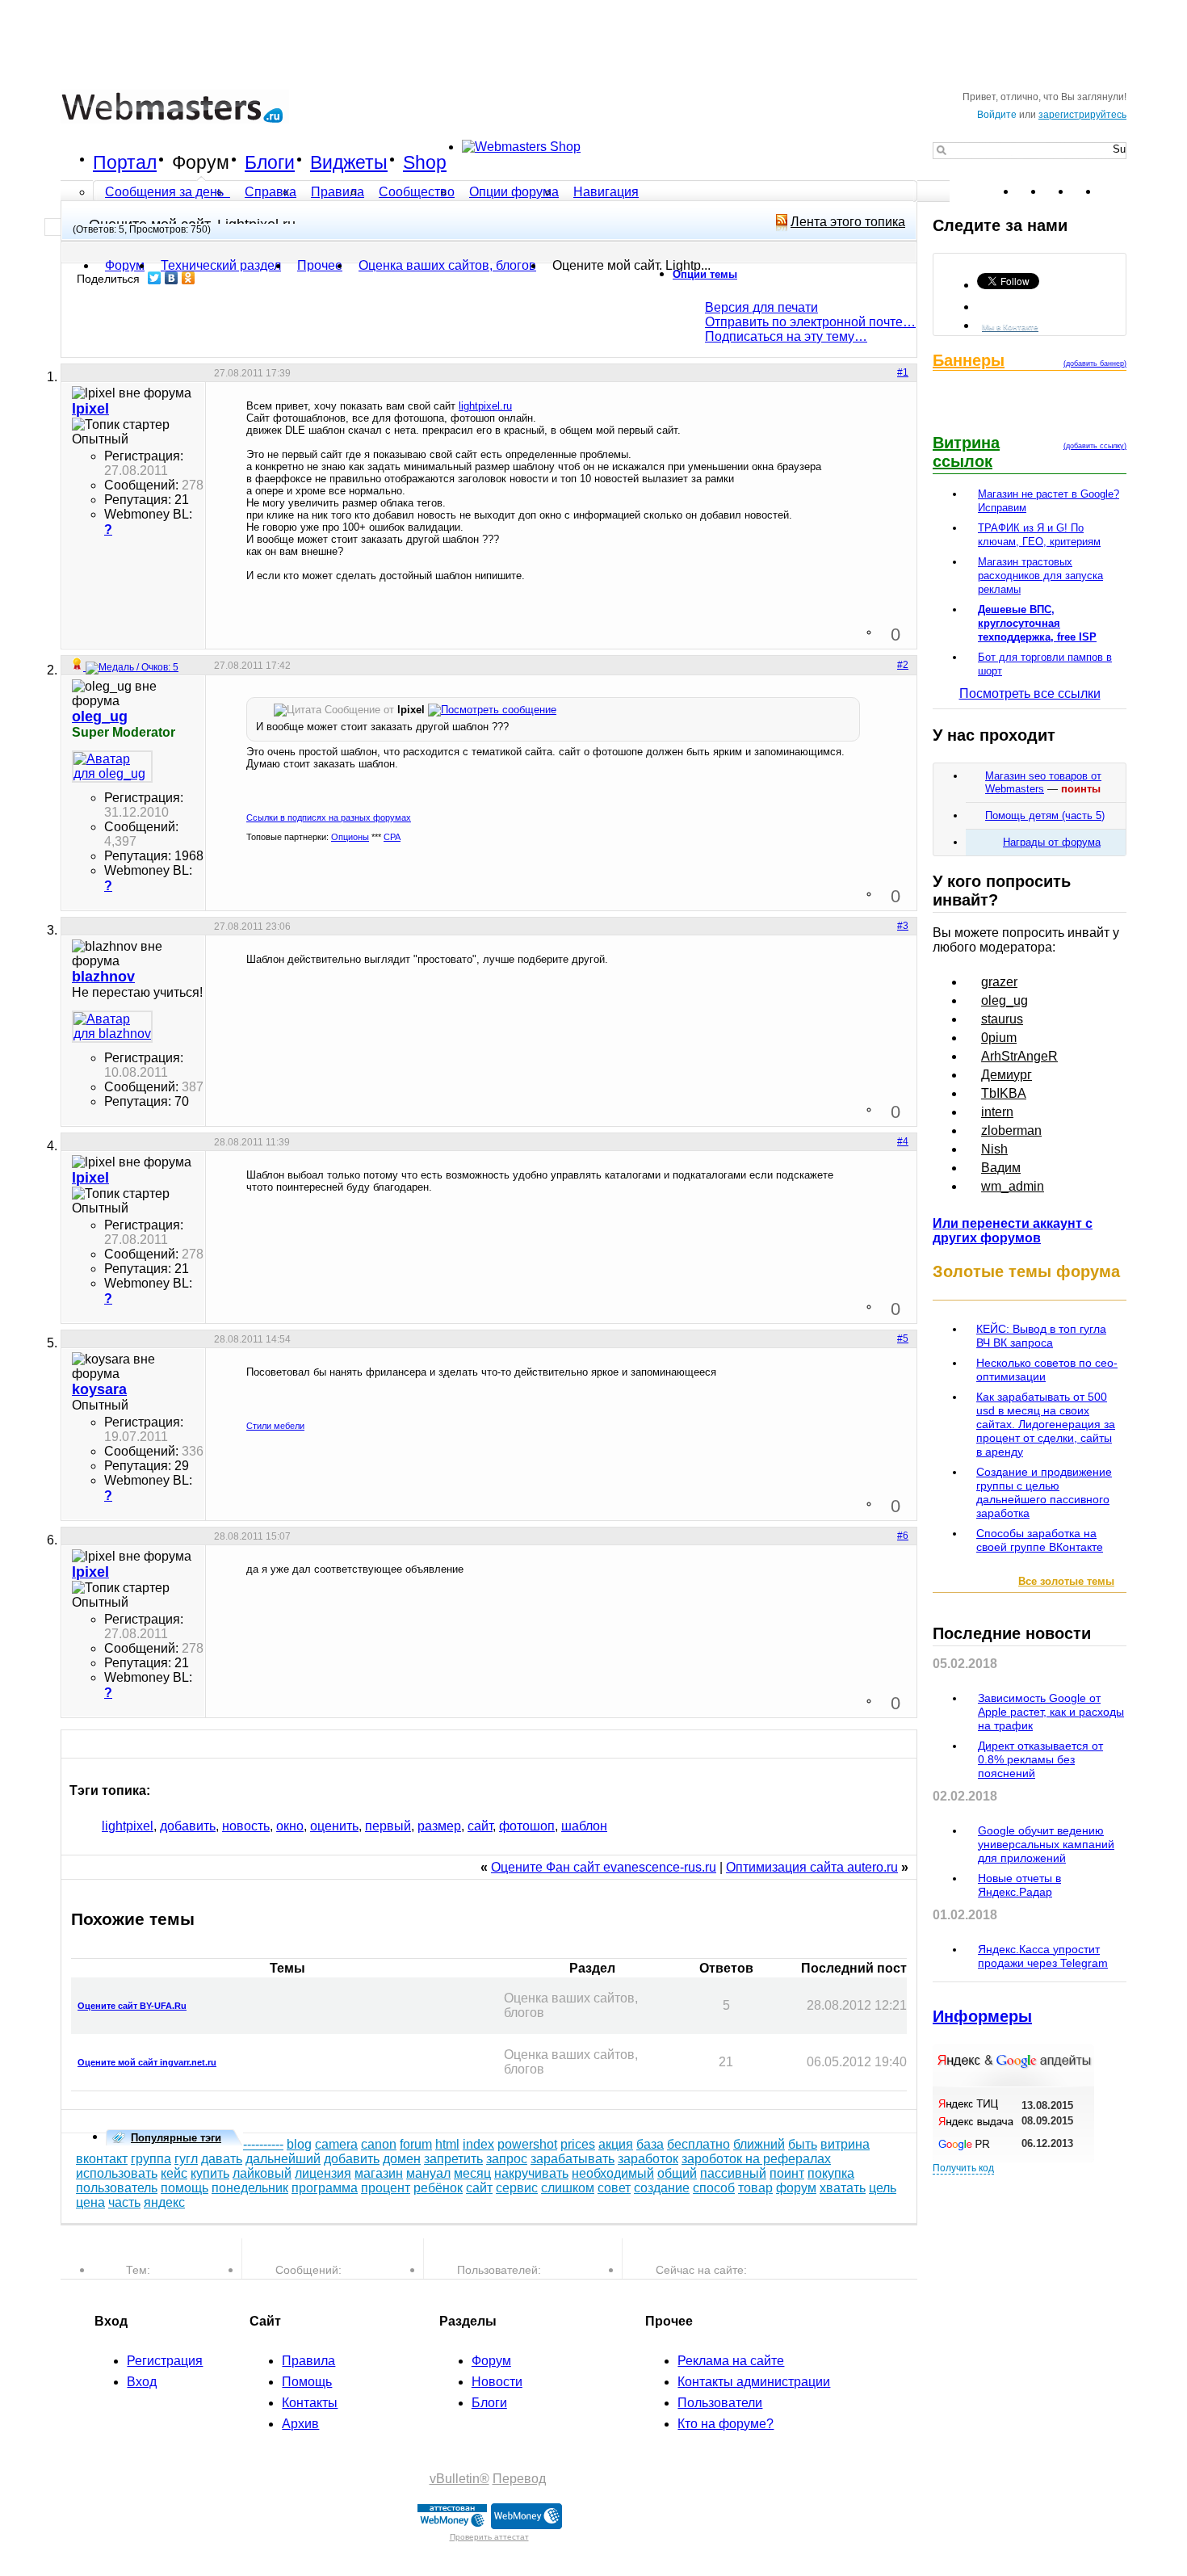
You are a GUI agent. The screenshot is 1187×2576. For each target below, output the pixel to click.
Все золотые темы (1066, 1581)
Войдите (997, 115)
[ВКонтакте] (172, 278)
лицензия (323, 2173)
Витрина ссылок (966, 452)
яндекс (164, 2202)
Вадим (1001, 1168)
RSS (1114, 191)
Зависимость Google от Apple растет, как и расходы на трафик (1051, 1712)
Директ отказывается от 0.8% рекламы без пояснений (1040, 1759)
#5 (903, 1338)
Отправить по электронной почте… (810, 322)
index (478, 2144)
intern (997, 1112)
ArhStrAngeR (1019, 1056)
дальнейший (283, 2159)
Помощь (307, 2382)
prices (578, 2144)
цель (883, 2188)
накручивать (531, 2173)
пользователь (117, 2188)
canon (379, 2144)
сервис (517, 2188)
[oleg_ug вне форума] (112, 767)
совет (614, 2188)
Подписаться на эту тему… (786, 336)
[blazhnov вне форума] (112, 1027)
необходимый (613, 2173)
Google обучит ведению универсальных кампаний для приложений (1046, 1844)
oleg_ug (1005, 1000)
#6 (903, 1536)
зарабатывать (573, 2159)
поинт (787, 2173)
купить (210, 2173)
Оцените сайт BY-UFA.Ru (132, 2006)
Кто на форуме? (726, 2424)
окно (290, 1826)
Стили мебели (275, 1426)
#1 (903, 372)
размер (439, 1826)
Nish (994, 1149)
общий (677, 2173)
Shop (425, 162)
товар (755, 2188)
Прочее (320, 265)
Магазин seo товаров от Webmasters (1043, 782)
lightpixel (128, 1826)
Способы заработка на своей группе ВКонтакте (1040, 1540)
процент (386, 2188)
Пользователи (720, 2403)
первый (388, 1826)
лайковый (262, 2173)
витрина (845, 2144)
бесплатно (698, 2144)
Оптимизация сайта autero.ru (812, 1867)
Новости (497, 2382)
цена (90, 2202)
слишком (568, 2188)
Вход (142, 2382)
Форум (201, 162)
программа (325, 2188)
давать (222, 2159)
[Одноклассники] (189, 278)
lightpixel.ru (485, 406)
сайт (480, 1826)
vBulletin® (459, 2479)
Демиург (1007, 1075)
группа (151, 2159)
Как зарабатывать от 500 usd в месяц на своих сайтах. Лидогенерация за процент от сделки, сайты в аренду (1046, 1424)
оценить (334, 1826)
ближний (759, 2144)
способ (714, 2188)
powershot (527, 2144)
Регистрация (165, 2361)
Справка (271, 192)
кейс (174, 2173)
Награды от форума (1052, 842)
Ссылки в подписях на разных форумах (329, 817)
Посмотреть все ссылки (1030, 693)
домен (402, 2159)
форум (796, 2188)
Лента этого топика (848, 222)
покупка (831, 2173)
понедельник (250, 2188)
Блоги (270, 162)
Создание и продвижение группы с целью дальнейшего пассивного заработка (1044, 1492)
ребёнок (438, 2188)
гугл (186, 2159)
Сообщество (417, 192)
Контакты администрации (754, 2382)
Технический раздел (221, 265)
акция (616, 2144)
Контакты (310, 2403)
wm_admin (1013, 1186)
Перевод (519, 2479)
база (650, 2144)
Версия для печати (761, 307)
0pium (999, 1038)
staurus (1002, 1019)
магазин (379, 2173)
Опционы (350, 837)
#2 (903, 665)
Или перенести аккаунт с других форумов (1013, 1231)
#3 (903, 926)
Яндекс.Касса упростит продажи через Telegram (1043, 1956)
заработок (648, 2159)
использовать (117, 2173)
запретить (453, 2159)
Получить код (963, 2168)
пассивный (733, 2173)
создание (662, 2188)
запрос (507, 2159)
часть (124, 2202)
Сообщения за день (166, 192)
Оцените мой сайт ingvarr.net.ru (147, 2062)
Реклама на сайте (731, 2361)
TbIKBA (1004, 1093)
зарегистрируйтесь (1082, 115)
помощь (185, 2188)
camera (336, 2144)
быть (803, 2144)
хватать (843, 2188)
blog (299, 2144)
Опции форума (514, 192)
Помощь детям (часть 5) (1045, 815)
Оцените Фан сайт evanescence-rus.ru (604, 1867)
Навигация (606, 192)
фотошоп (527, 1826)
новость (246, 1826)
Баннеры (969, 360)
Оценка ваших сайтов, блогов (447, 265)
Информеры (982, 2016)
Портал (125, 162)
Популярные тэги (176, 2138)
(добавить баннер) (1095, 363)
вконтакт (102, 2159)
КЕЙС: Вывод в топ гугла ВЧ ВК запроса (1041, 1336)
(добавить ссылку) (1095, 446)
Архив (300, 2424)
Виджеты (349, 162)
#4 (903, 1141)
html (447, 2144)
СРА (392, 837)
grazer (999, 982)
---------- (263, 2144)
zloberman (1011, 1130)
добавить (188, 1826)
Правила (338, 192)
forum (416, 2144)
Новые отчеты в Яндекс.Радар (1019, 1885)
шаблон (584, 1826)
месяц (472, 2173)
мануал (428, 2173)
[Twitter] (155, 278)
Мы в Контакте (1010, 327)
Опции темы (705, 274)
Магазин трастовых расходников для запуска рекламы (1040, 576)
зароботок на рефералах (756, 2159)
